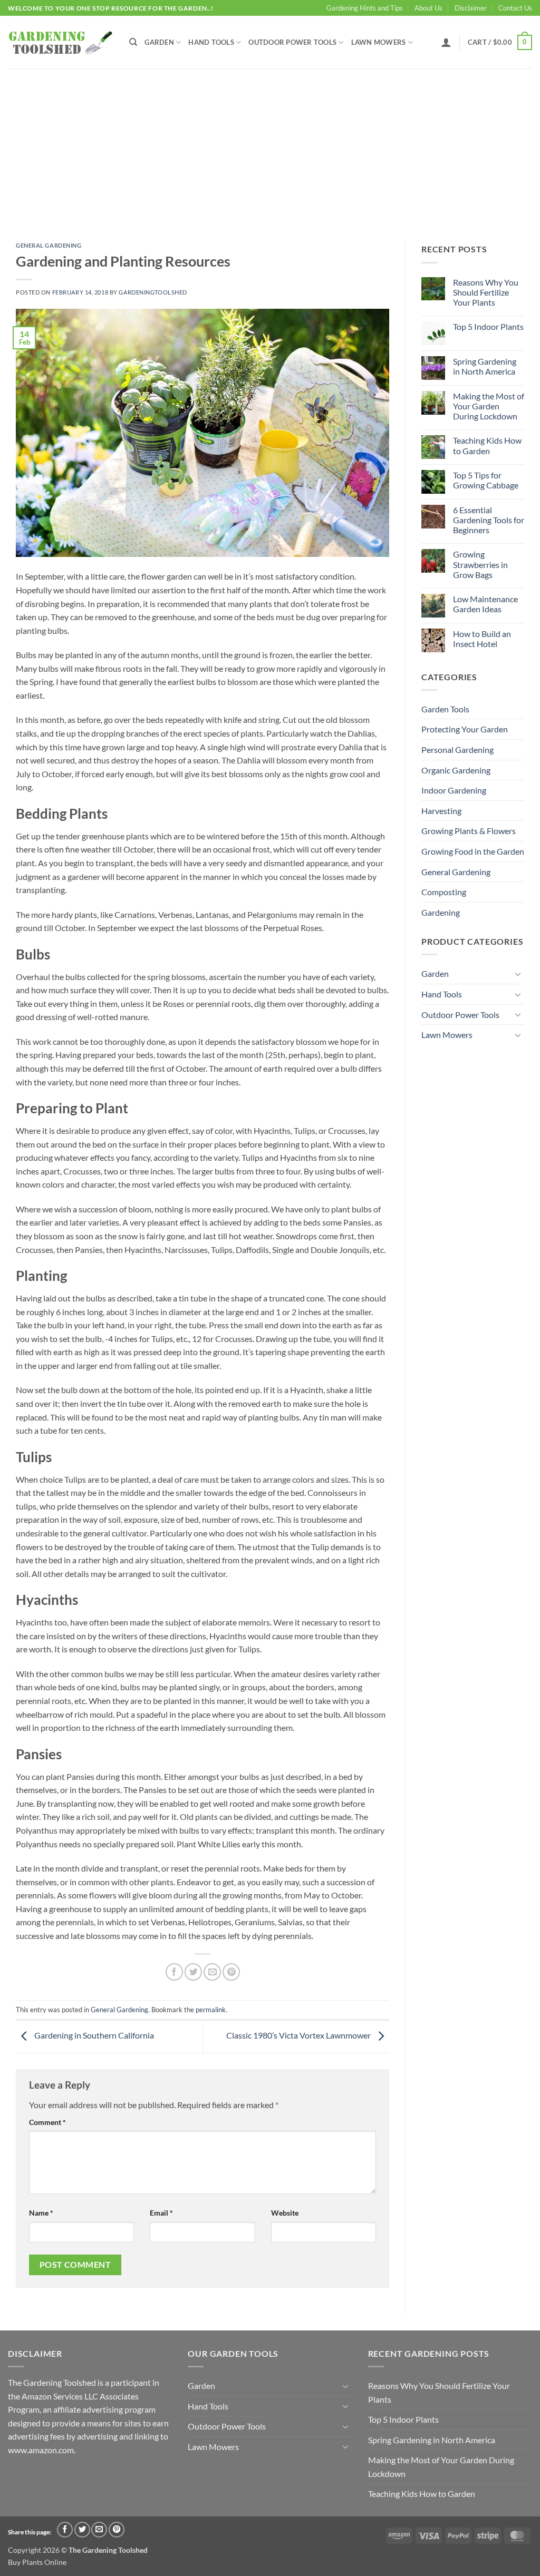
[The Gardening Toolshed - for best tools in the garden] (61, 42)
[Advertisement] (270, 148)
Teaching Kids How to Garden (487, 445)
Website (285, 2213)
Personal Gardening (457, 750)
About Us (428, 8)
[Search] (133, 42)
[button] (446, 42)
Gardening (441, 912)
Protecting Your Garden (465, 729)
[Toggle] (518, 974)
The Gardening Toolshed (108, 2550)
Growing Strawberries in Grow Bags (480, 564)
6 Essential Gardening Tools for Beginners (489, 520)
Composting (444, 892)
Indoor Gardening (454, 790)
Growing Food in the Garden (473, 851)
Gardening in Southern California (93, 2035)
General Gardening (49, 245)
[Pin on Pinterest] (231, 1972)
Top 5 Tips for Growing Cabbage (486, 480)
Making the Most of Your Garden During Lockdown (489, 406)
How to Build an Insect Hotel (482, 639)
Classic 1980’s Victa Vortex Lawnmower (299, 2035)
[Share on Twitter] (193, 1972)
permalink (211, 2010)
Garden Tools (445, 709)
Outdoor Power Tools (292, 42)
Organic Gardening (456, 770)
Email (161, 2213)
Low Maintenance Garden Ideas (485, 604)
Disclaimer (471, 8)
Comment (47, 2122)
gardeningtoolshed (153, 292)
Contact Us (515, 8)
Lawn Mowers (379, 42)
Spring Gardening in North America (485, 366)
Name (41, 2213)
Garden (159, 42)
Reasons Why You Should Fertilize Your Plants (486, 292)
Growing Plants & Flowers (469, 831)
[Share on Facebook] (174, 1972)
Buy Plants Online (37, 2562)
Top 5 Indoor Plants (488, 326)
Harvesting (441, 811)
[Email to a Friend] (212, 1972)
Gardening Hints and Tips (365, 8)
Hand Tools (211, 42)
